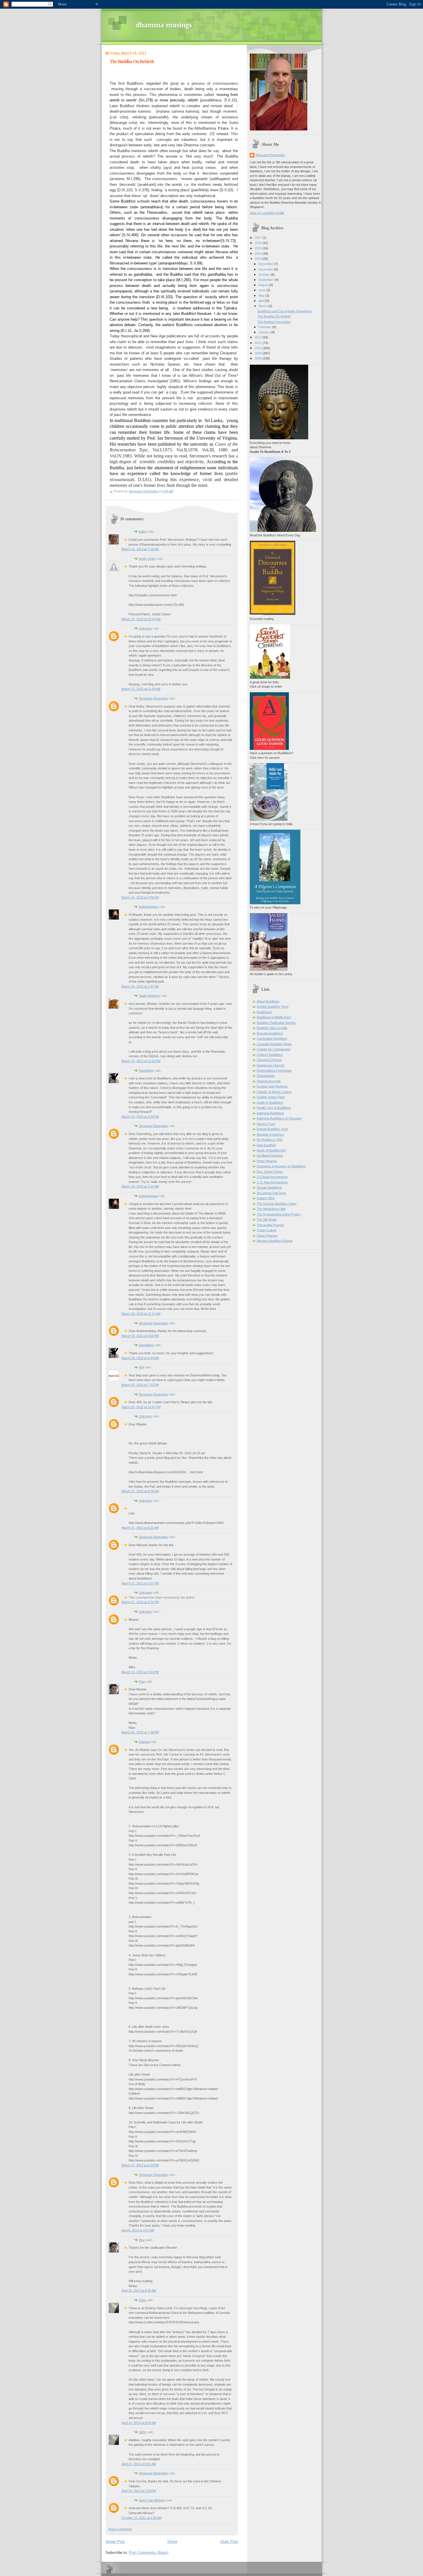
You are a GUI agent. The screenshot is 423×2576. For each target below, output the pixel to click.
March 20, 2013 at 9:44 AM (140, 1358)
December (266, 264)
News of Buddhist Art (271, 1150)
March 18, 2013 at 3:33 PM (140, 1117)
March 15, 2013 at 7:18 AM (140, 549)
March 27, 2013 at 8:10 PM (140, 2165)
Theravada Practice (270, 1225)
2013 (259, 259)
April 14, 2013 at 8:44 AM (139, 2423)
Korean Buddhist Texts (273, 1129)
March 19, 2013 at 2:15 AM (140, 1186)
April (262, 301)
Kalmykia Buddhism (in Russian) (279, 1118)
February (265, 327)
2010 (259, 348)
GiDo (142, 2300)
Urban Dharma (267, 1236)
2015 (259, 248)
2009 (259, 353)
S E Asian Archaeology (272, 1177)
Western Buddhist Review (275, 1241)
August (264, 285)
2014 (259, 254)
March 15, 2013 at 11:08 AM (141, 689)
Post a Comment (120, 2529)
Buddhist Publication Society (276, 1023)
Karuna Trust (266, 1124)
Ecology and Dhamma (272, 1086)
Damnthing (146, 1071)
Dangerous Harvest (270, 1065)
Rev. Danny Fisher (270, 1172)
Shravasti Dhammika (153, 698)
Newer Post (115, 2542)
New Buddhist (266, 1145)
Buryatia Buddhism (270, 1033)
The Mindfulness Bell (271, 1209)
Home (172, 2542)
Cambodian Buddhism (272, 1039)
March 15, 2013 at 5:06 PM (140, 897)
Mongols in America (270, 1134)
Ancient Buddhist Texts (273, 1007)
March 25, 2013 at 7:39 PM (140, 1732)
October (265, 275)
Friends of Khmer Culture (274, 1092)
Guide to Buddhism (270, 1102)
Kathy (143, 532)
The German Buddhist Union (277, 1204)
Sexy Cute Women (152, 2500)
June (262, 290)
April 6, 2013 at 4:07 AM (138, 2230)
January (265, 332)
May (262, 296)
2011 (259, 343)
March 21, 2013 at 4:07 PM (140, 1583)
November (266, 269)
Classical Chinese (269, 1060)
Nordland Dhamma (270, 1155)
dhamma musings (164, 25)
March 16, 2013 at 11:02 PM (141, 1061)
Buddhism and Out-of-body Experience (285, 311)
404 (141, 1367)
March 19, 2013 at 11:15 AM (141, 1314)
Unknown (145, 628)
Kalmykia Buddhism (270, 1113)
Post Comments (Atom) (149, 2553)
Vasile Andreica (149, 996)
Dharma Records (269, 1081)
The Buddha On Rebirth (274, 316)
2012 (259, 337)
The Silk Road (266, 1219)
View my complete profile (267, 213)
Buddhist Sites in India (272, 1028)
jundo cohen (147, 559)
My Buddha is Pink (270, 1140)
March (263, 306)
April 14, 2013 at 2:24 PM (139, 2491)
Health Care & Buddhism (274, 1108)
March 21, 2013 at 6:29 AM (140, 1491)
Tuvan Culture (267, 1230)
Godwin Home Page (271, 1097)
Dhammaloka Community (274, 1071)
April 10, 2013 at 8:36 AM (139, 2291)
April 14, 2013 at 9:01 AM (139, 2464)
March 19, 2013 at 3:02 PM (140, 1336)
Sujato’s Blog (266, 1198)
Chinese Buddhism (270, 1055)
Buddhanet (264, 1012)
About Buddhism (268, 1001)
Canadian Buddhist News (274, 1044)
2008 (259, 358)
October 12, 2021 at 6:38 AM (141, 2518)
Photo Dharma (267, 1161)
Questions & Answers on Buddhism (281, 1166)
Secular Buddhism (269, 1187)
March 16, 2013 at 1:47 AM (140, 986)
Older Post (229, 2542)
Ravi (142, 1682)
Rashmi (144, 1742)
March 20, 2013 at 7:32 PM (140, 1385)
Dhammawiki (266, 1076)
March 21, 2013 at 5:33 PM (140, 1672)
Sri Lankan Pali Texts (271, 1193)
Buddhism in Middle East (274, 1017)
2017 (259, 238)
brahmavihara (148, 907)
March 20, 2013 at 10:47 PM (141, 1407)
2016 (259, 243)
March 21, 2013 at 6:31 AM (140, 1528)
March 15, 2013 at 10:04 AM (141, 619)
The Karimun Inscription (274, 322)
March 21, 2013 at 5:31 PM (140, 1602)
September (266, 280)
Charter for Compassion (274, 1049)
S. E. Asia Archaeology (272, 1182)
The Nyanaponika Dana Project (279, 1214)
